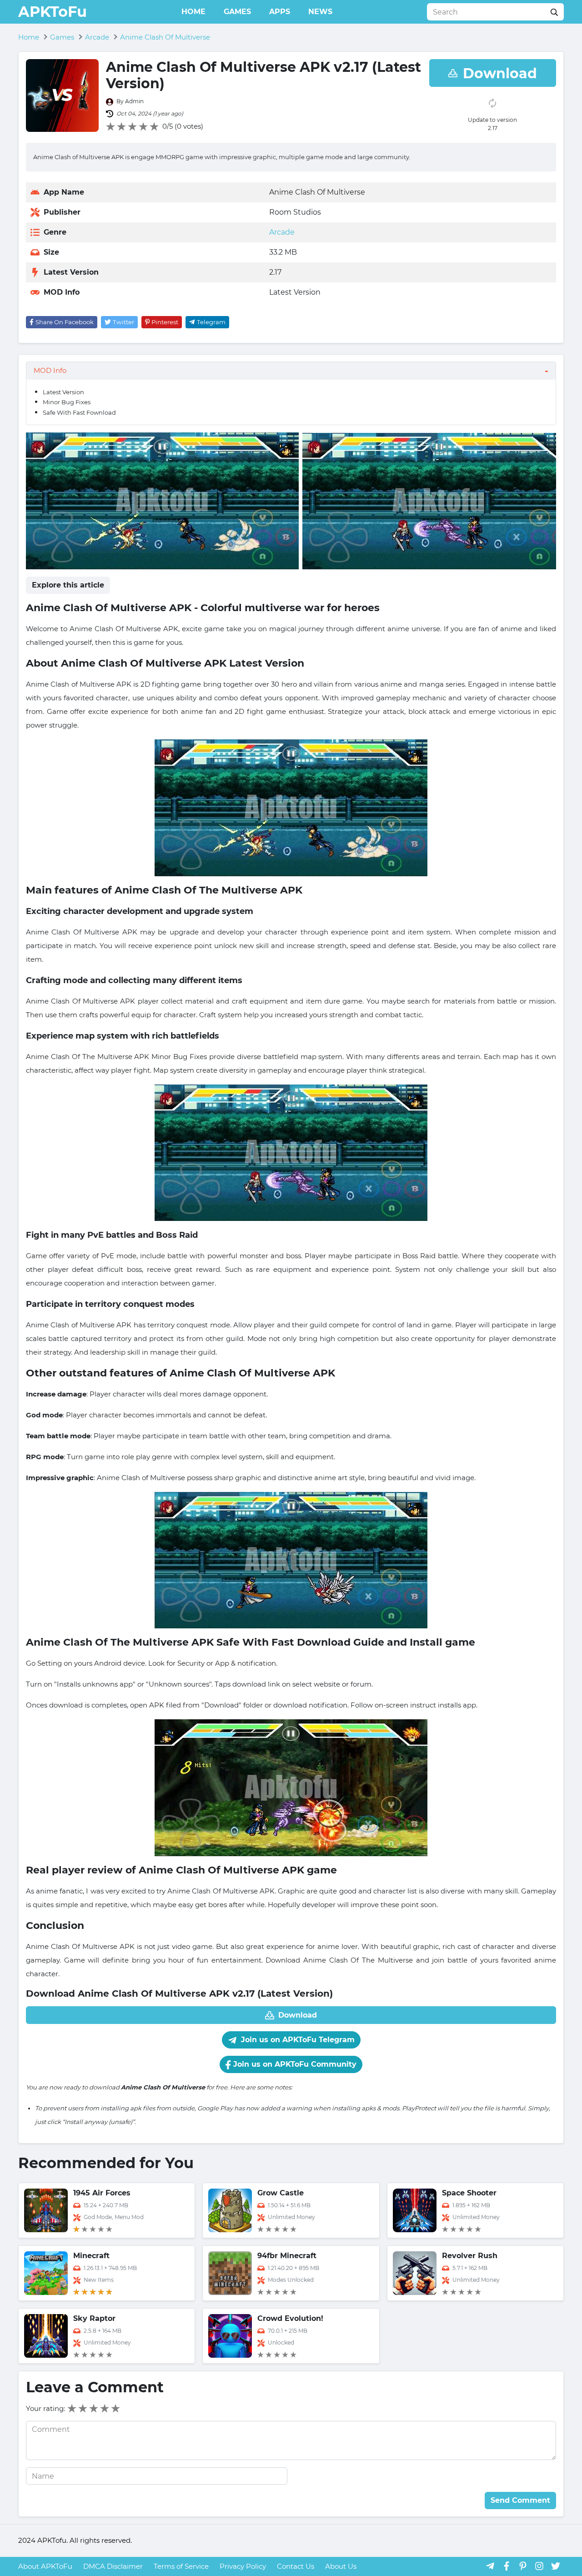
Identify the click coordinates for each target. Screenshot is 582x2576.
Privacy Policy (243, 2566)
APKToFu (53, 12)
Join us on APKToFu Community (294, 2064)
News (320, 12)
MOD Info (50, 370)
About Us (341, 2566)
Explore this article (68, 585)
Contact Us (296, 2566)
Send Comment (520, 2500)
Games (237, 12)
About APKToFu (45, 2566)
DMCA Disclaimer (113, 2566)
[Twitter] (556, 2566)
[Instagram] (539, 2566)
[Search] (554, 12)
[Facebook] (507, 2566)
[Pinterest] (523, 2566)
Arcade (282, 232)
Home (193, 12)
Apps (280, 12)
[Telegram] (490, 2566)
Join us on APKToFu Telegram (297, 2040)
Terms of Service (181, 2566)
